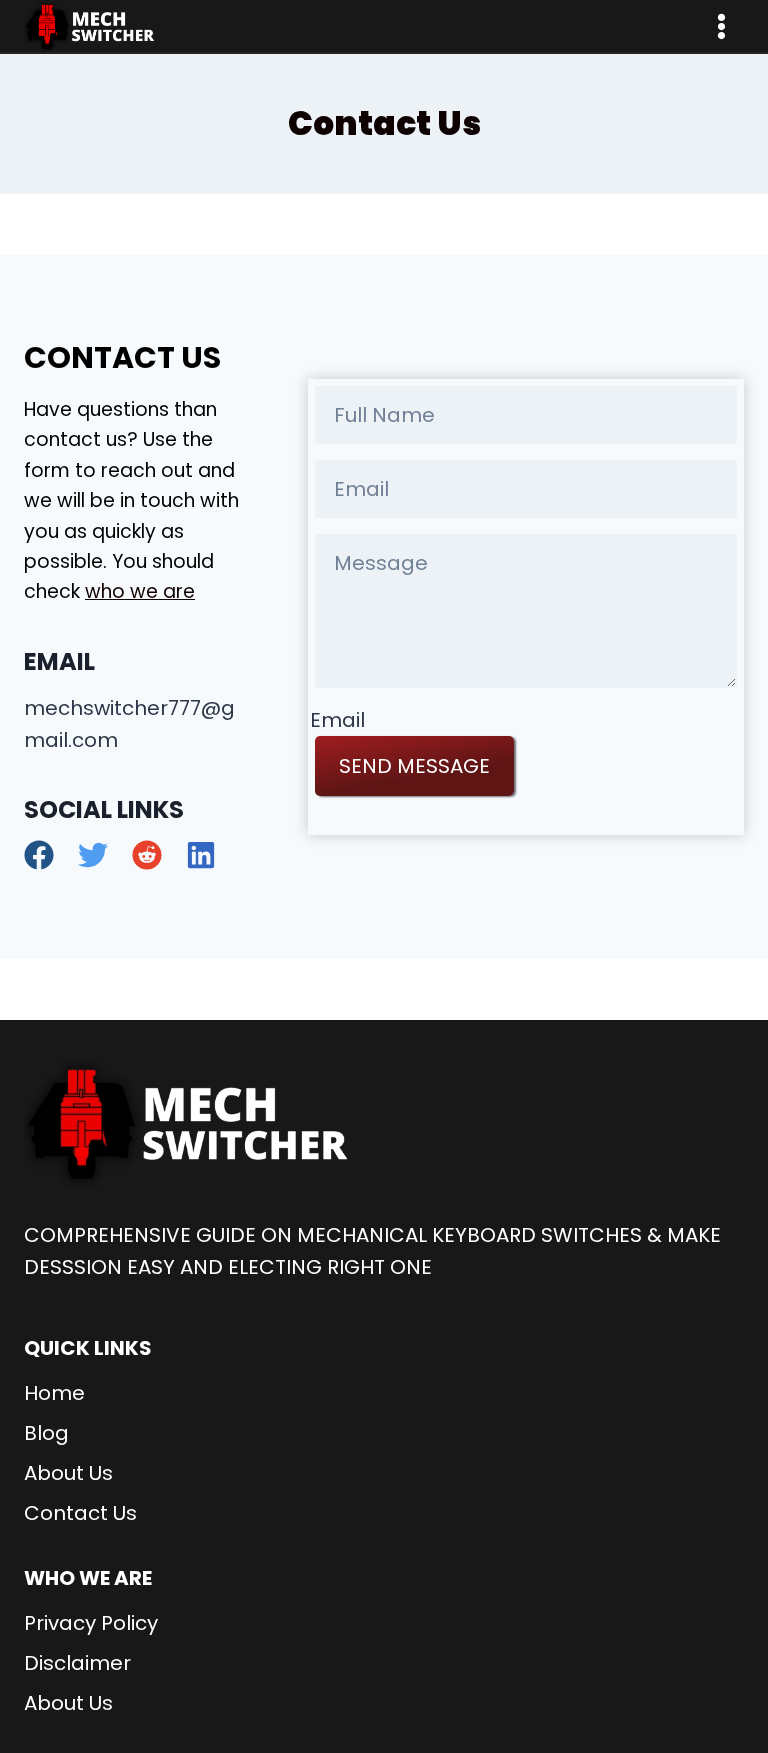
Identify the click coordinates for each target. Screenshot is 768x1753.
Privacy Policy (91, 1623)
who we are (140, 591)
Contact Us (80, 1513)
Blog (46, 1433)
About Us (68, 1473)
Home (54, 1393)
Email (337, 720)
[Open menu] (721, 26)
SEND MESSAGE (414, 766)
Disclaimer (77, 1663)
